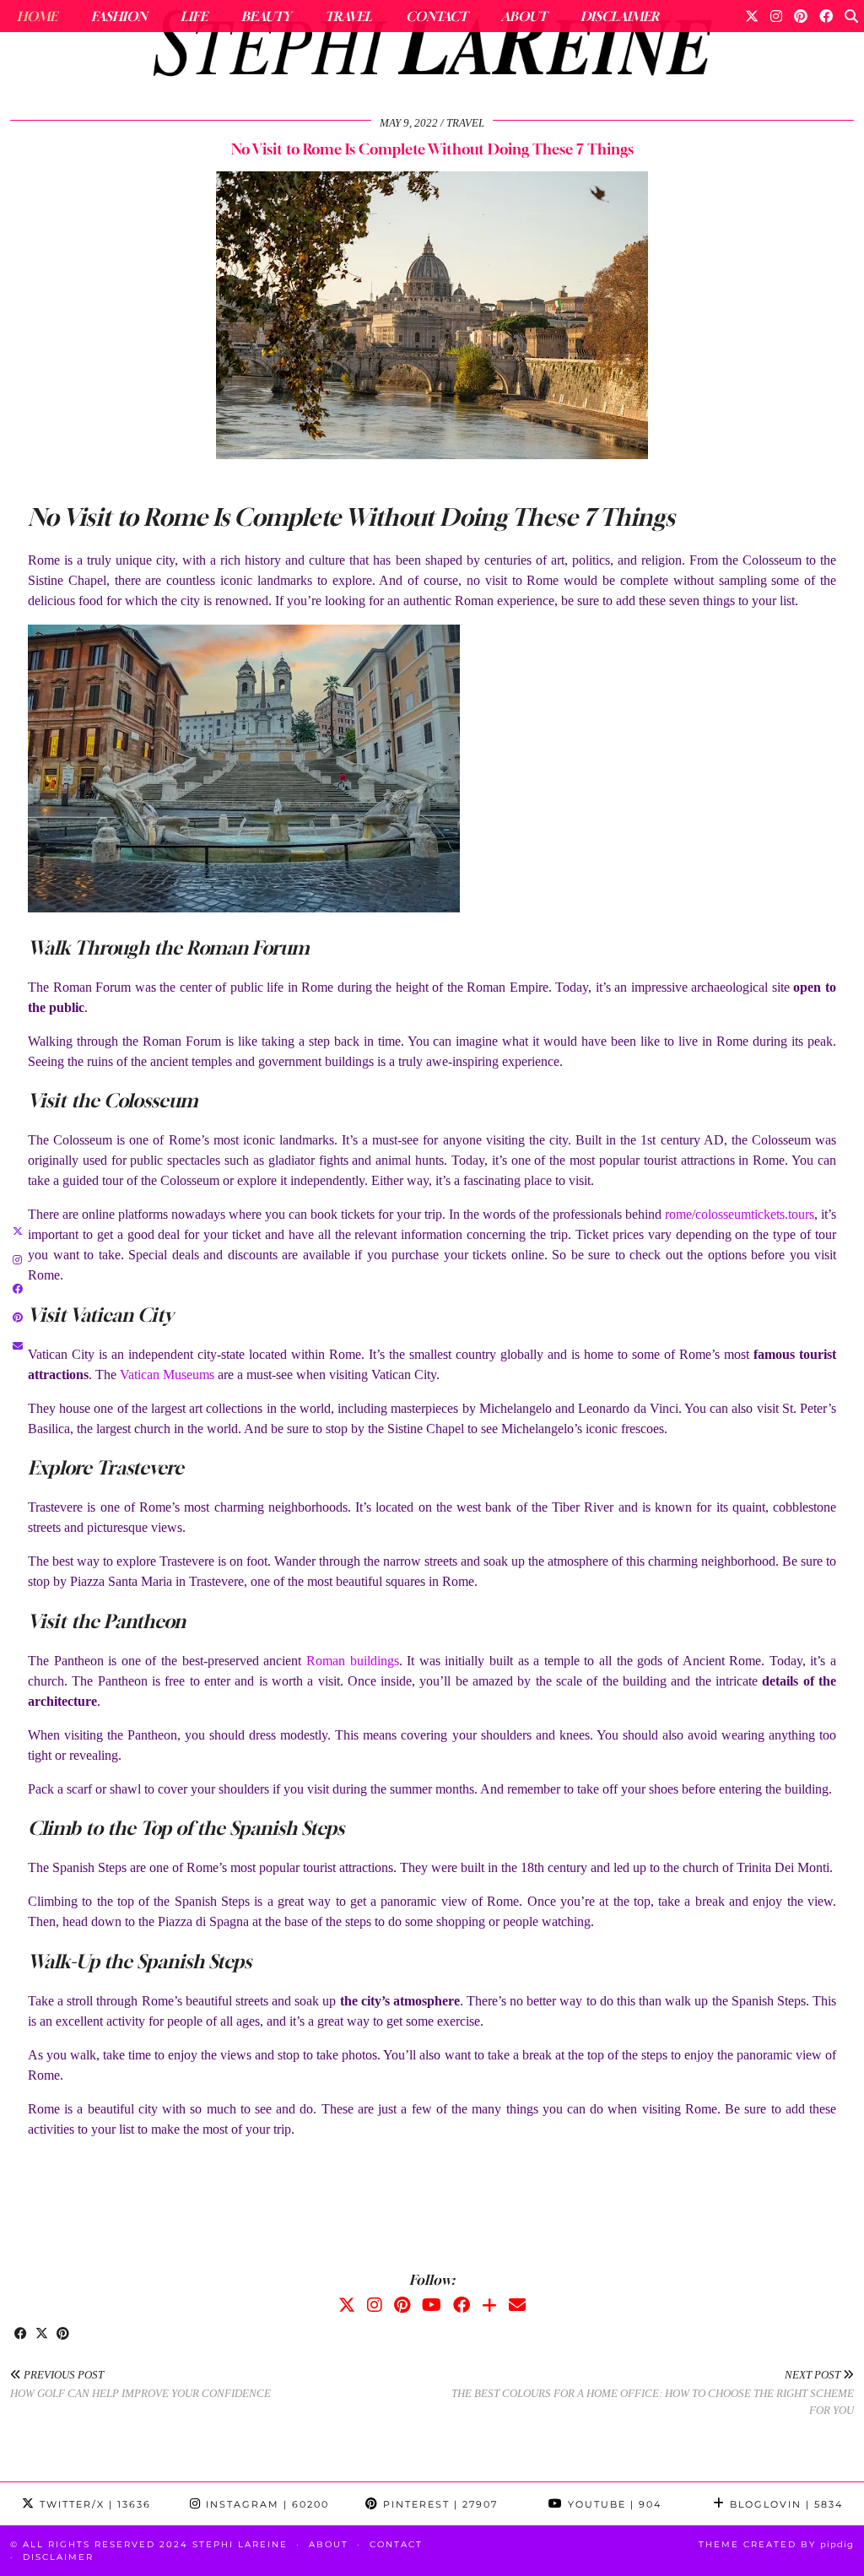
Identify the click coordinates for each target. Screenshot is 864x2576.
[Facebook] (826, 16)
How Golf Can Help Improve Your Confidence (140, 2384)
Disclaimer (620, 16)
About (524, 16)
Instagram (265, 2504)
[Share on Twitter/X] (42, 2335)
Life (194, 16)
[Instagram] (776, 16)
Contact (437, 16)
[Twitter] (752, 16)
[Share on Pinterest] (63, 2335)
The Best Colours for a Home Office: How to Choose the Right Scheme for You (653, 2392)
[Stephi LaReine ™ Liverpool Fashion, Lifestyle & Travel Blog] (432, 47)
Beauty (266, 16)
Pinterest (438, 2504)
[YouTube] (432, 2305)
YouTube (613, 2504)
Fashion (119, 16)
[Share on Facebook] (21, 2335)
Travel (348, 16)
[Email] (517, 2305)
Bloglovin (784, 2504)
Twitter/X (93, 2504)
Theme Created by (776, 2544)
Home (37, 16)
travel (465, 123)
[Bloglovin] (489, 2305)
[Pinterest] (801, 16)
